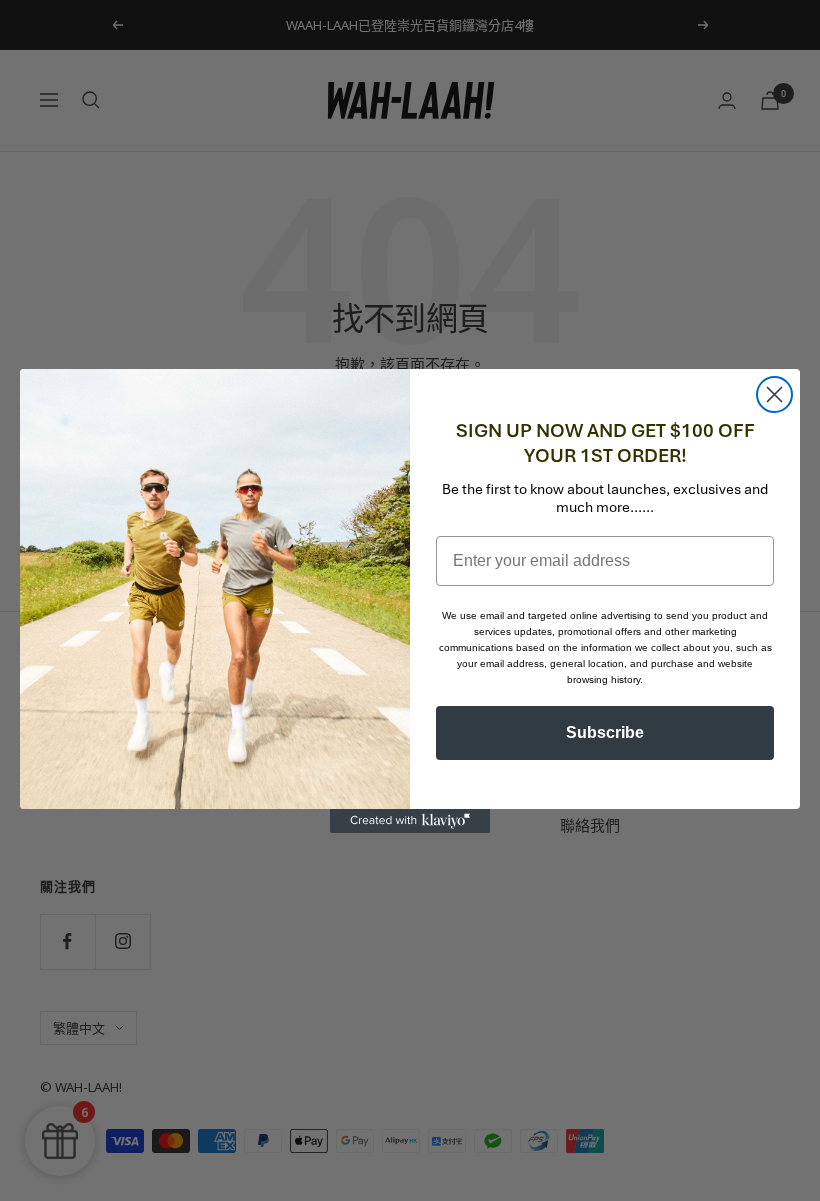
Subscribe (605, 732)
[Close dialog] (774, 394)
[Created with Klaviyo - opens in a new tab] (410, 821)
